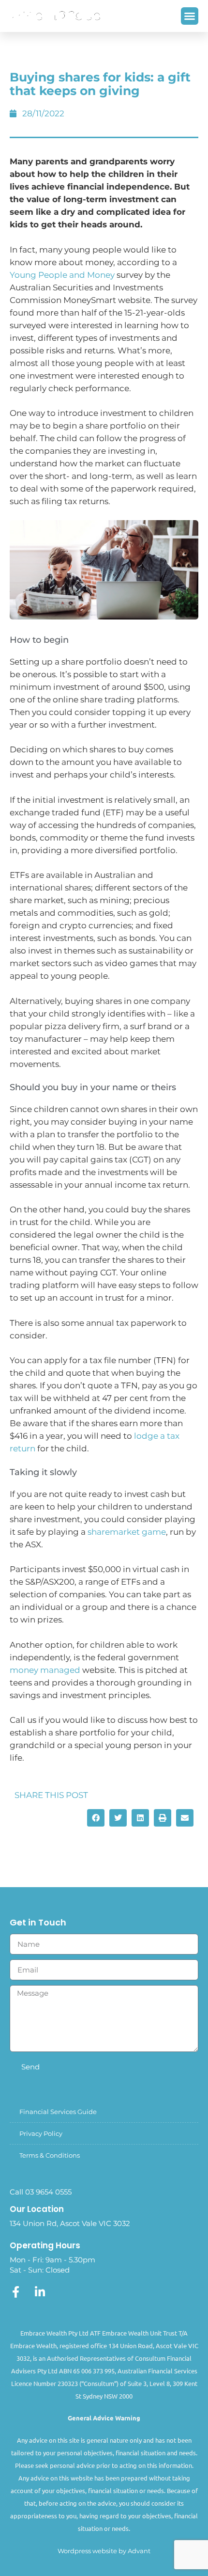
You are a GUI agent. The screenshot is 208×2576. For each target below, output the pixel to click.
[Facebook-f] (15, 2292)
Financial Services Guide (58, 2112)
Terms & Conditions (50, 2155)
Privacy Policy (41, 2133)
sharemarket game (127, 1532)
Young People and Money (62, 275)
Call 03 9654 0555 (41, 2192)
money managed (45, 1670)
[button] (190, 16)
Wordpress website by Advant (104, 2551)
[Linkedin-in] (40, 2292)
